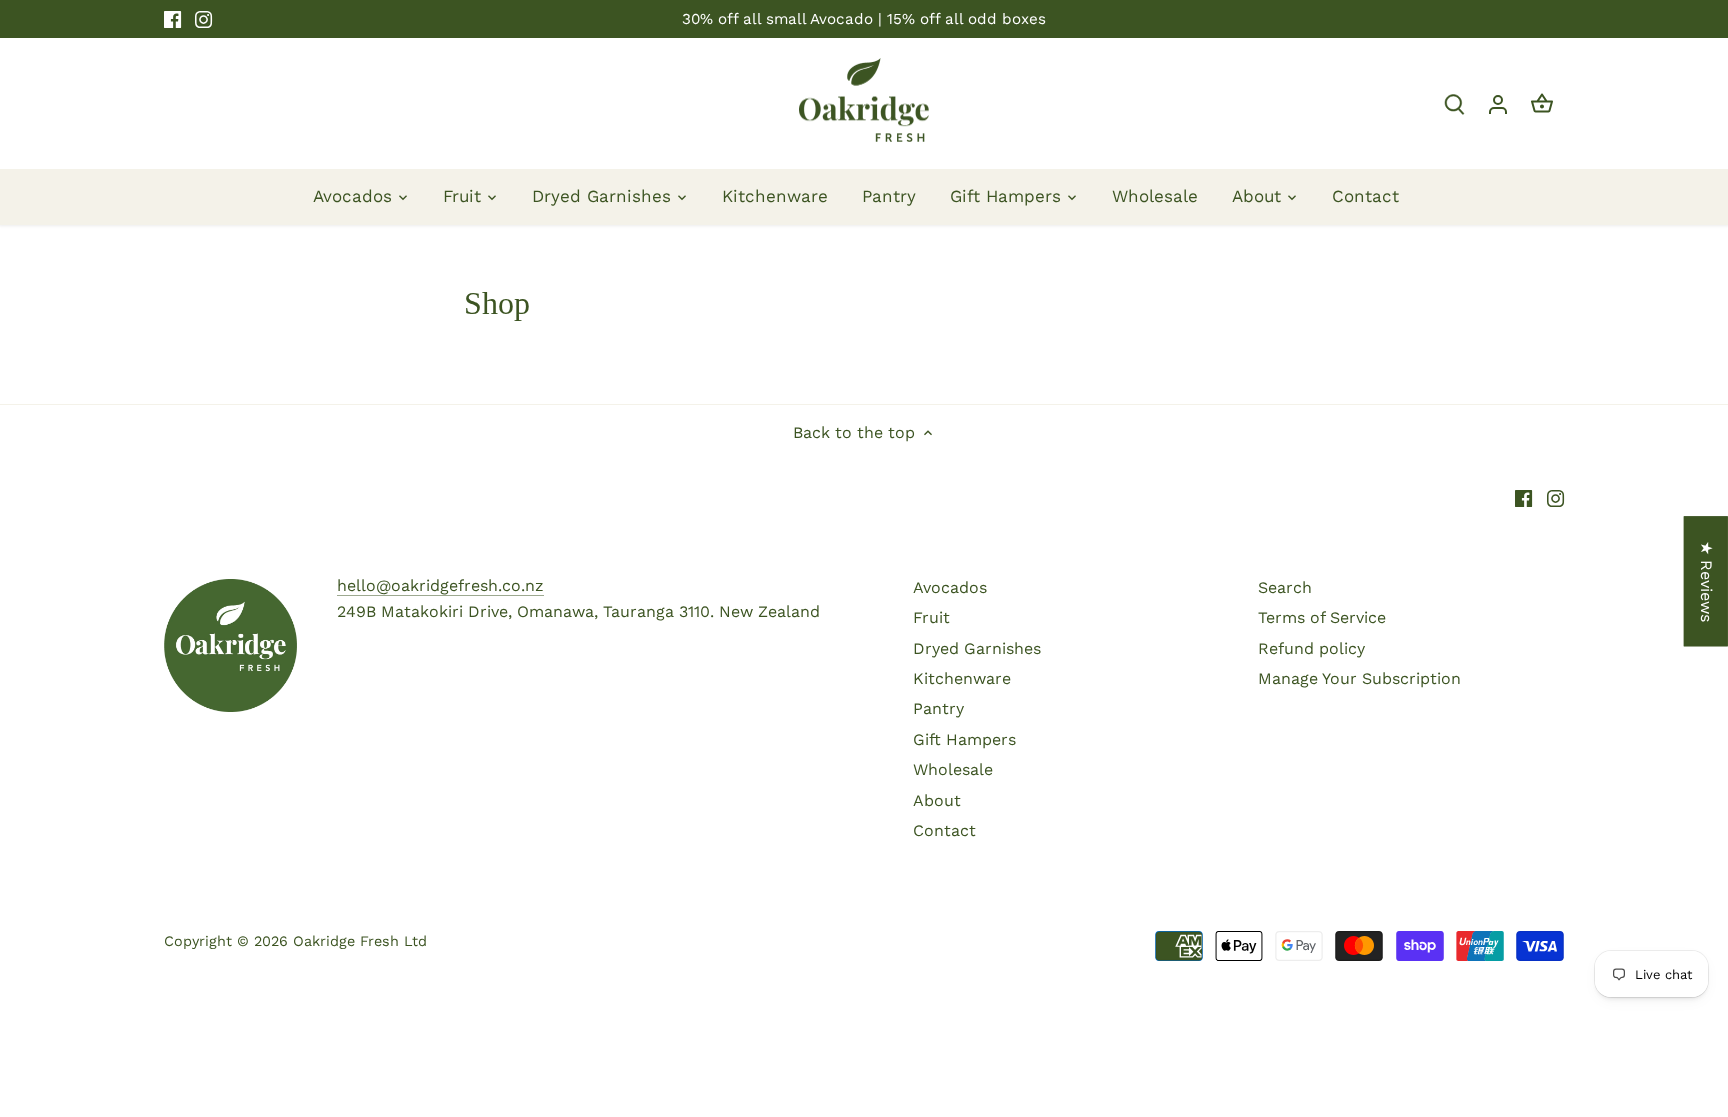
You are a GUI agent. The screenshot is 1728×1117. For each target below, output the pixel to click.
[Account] (1498, 103)
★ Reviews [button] (1706, 580)
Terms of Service (1322, 617)
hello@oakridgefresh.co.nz (440, 585)
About (937, 800)
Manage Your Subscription (1359, 678)
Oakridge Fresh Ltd (360, 941)
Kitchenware (962, 678)
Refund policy (1311, 648)
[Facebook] (172, 19)
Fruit (931, 617)
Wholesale (953, 769)
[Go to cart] (1542, 103)
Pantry (938, 708)
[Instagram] (203, 19)
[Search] (1454, 103)
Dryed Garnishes (977, 648)
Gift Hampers (964, 739)
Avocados (950, 587)
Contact (944, 830)
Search (1285, 587)
